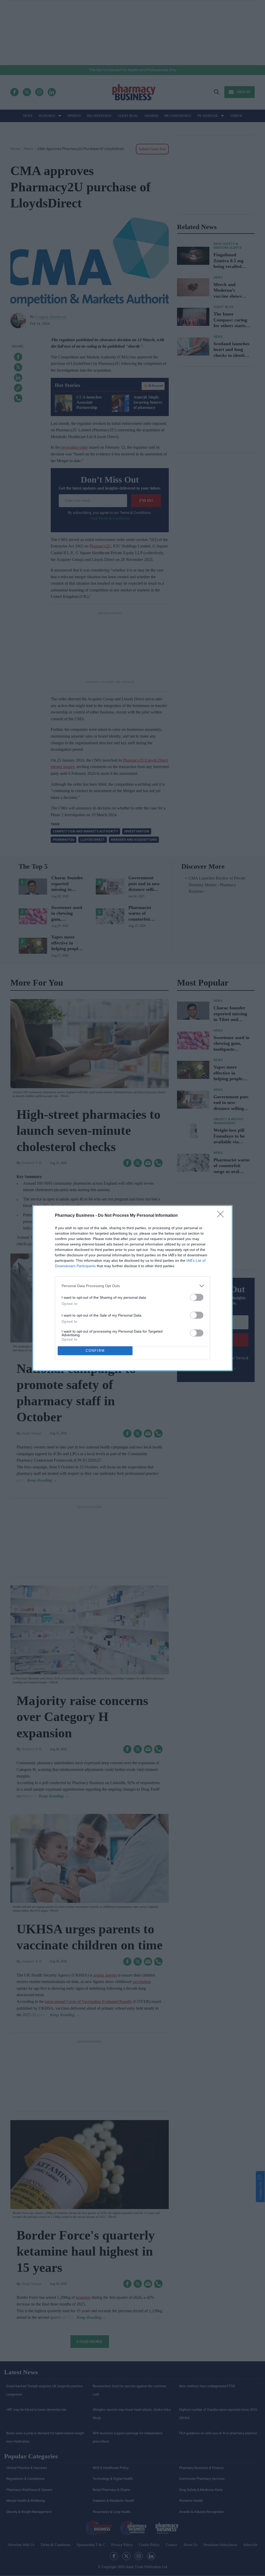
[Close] (222, 1216)
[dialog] (132, 1288)
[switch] (197, 1297)
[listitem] (132, 1286)
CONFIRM (95, 1351)
